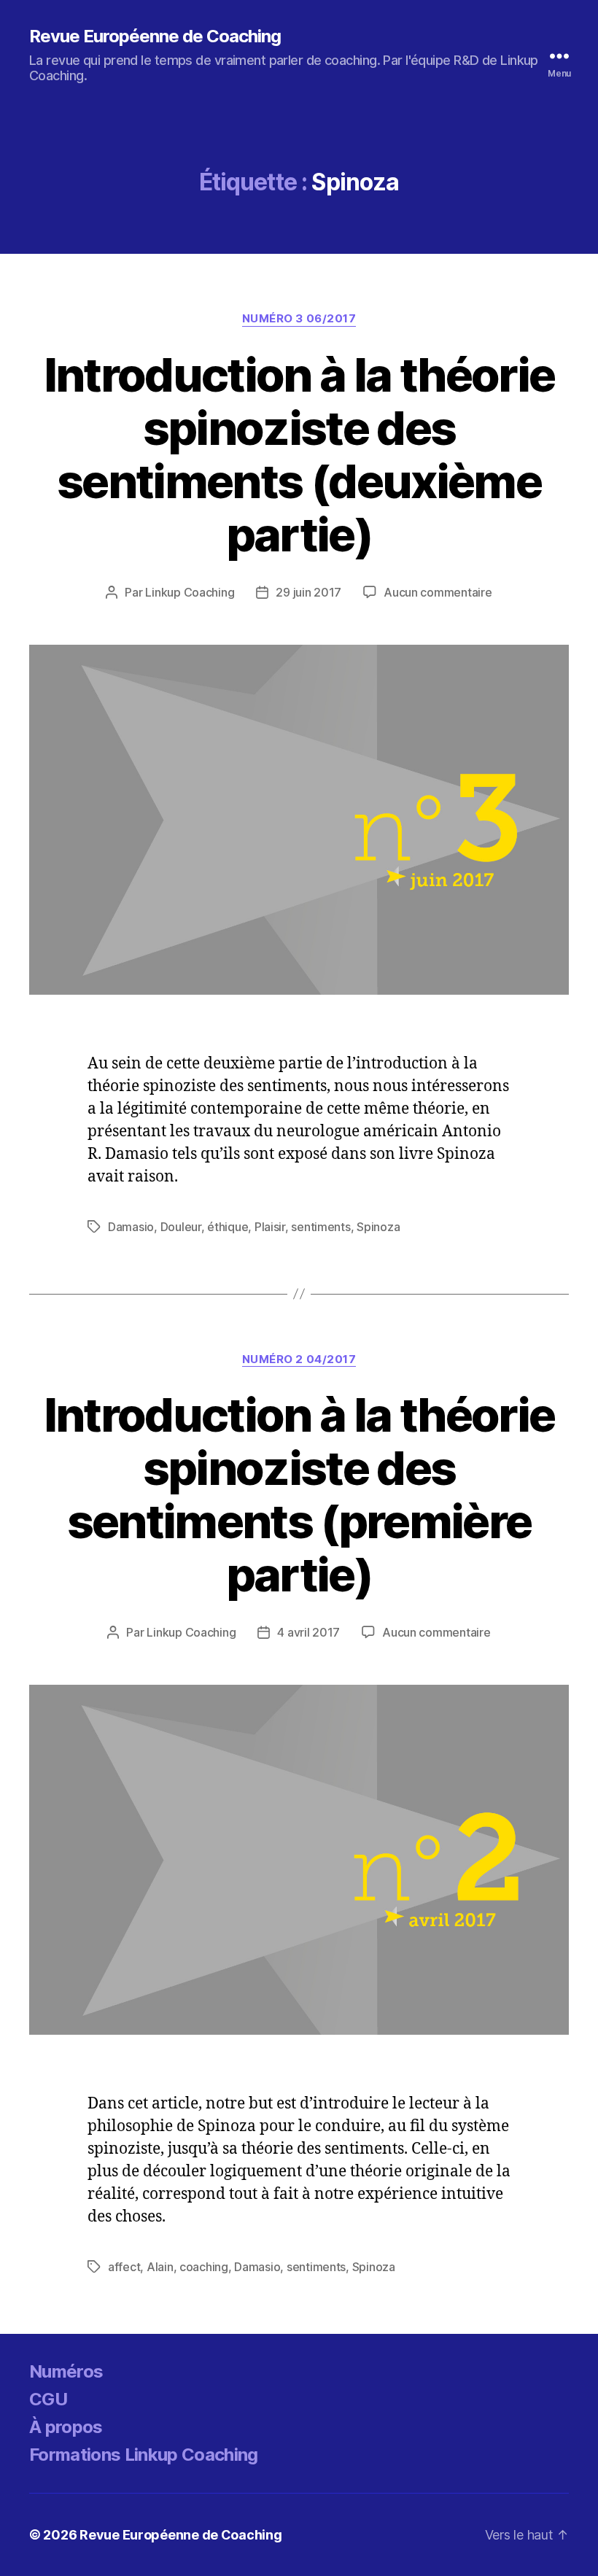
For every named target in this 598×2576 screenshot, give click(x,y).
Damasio (131, 1227)
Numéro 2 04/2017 (299, 1359)
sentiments (321, 1227)
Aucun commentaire (438, 592)
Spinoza (378, 1227)
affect (124, 2267)
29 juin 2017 (308, 592)
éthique (228, 1227)
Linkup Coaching (190, 592)
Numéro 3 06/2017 (299, 319)
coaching (204, 2267)
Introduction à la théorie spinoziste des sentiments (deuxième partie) (299, 454)
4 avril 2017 (308, 1632)
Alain (160, 2267)
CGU (48, 2399)
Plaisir (270, 1227)
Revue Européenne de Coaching (155, 36)
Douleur (181, 1227)
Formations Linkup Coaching (144, 2455)
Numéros (66, 2371)
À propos (66, 2427)
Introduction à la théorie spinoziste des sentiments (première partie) (299, 1494)
